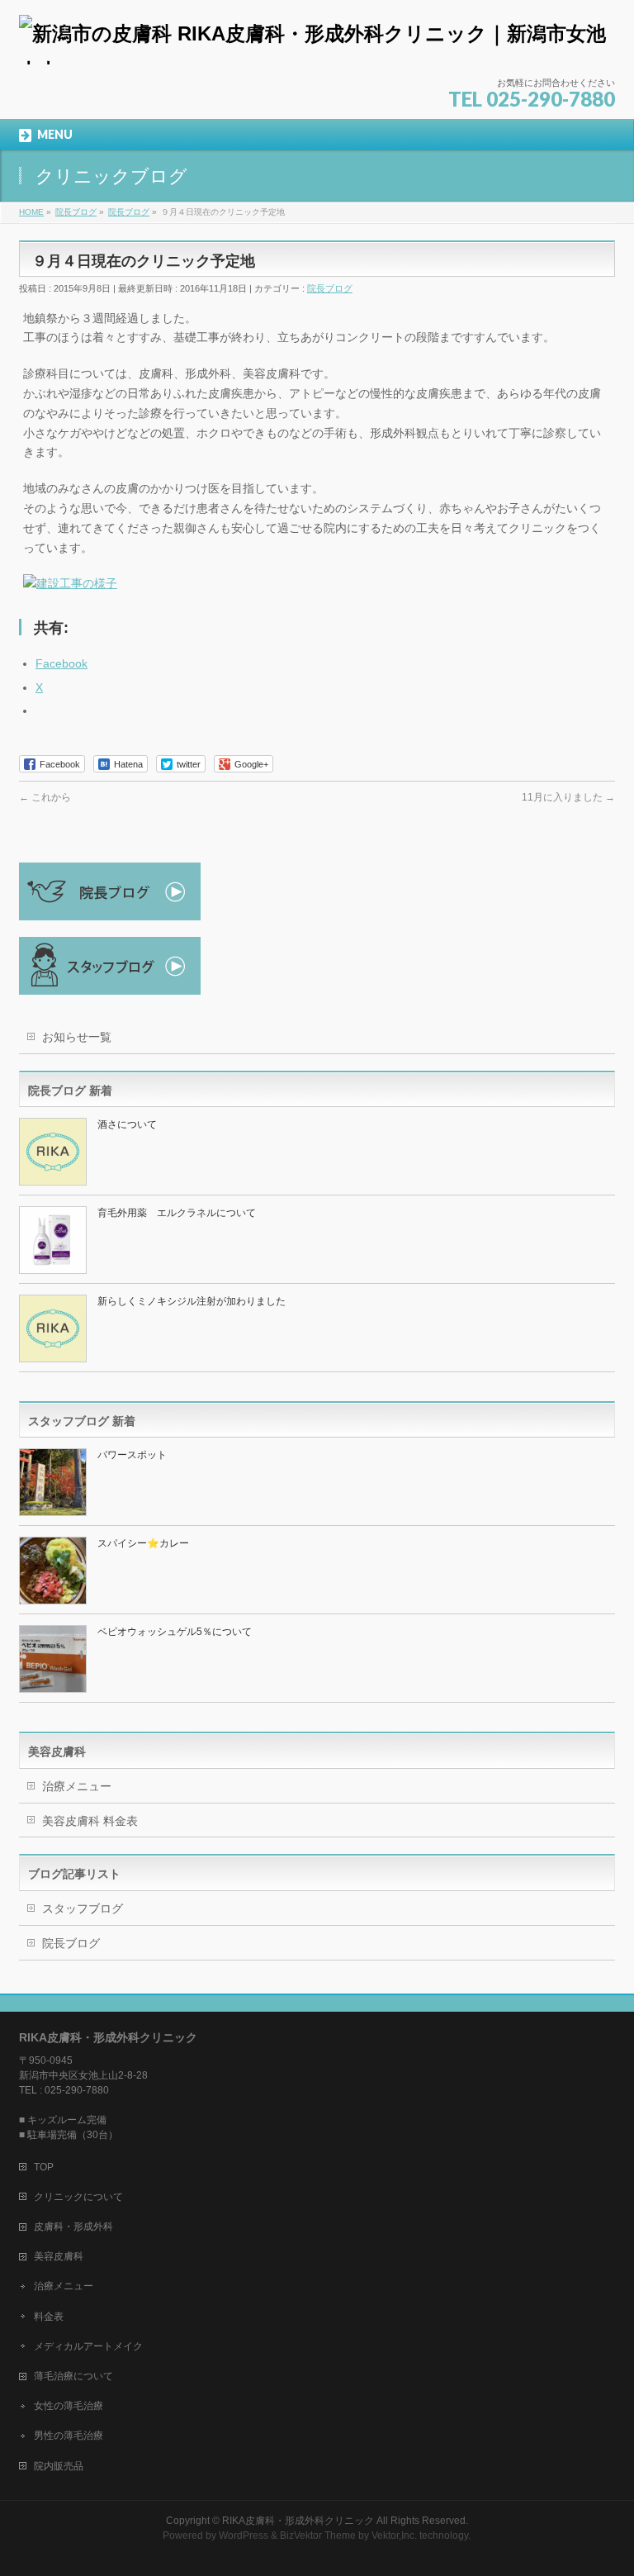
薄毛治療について (73, 2376)
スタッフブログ (83, 1908)
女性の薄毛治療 (69, 2406)
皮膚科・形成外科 (73, 2227)
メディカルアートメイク (88, 2346)
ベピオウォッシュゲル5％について (175, 1632)
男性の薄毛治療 (69, 2436)
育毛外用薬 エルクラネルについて (177, 1213)
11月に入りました (568, 797)
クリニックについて (78, 2197)
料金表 (49, 2317)
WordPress (244, 2536)
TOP (44, 2167)
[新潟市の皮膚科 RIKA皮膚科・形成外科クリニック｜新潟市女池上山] (317, 46)
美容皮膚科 (59, 2256)
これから (45, 797)
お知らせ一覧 (77, 1037)
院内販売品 (59, 2466)
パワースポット (132, 1455)
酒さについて (132, 1124)
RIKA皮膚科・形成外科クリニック (298, 2521)
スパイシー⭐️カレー (143, 1543)
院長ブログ (330, 288)
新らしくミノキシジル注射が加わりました (192, 1301)
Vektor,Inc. (394, 2536)
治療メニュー (77, 1786)
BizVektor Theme (318, 2536)
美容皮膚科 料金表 (90, 1821)
